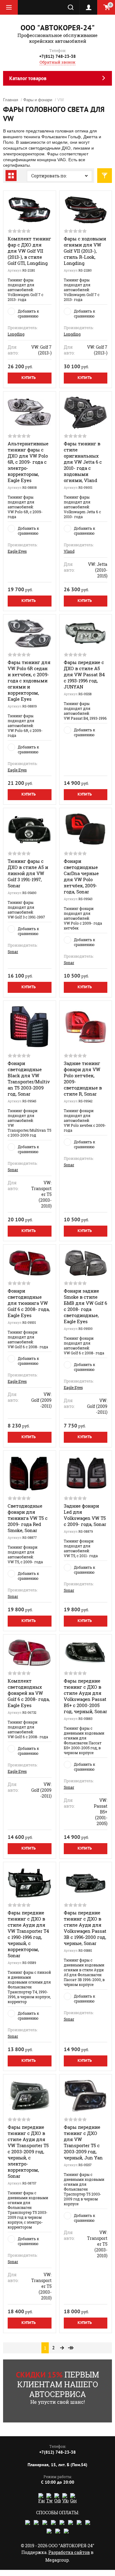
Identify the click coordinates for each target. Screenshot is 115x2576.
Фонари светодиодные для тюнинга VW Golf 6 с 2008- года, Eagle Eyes (29, 1303)
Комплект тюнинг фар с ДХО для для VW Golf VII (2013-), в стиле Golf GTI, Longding (29, 251)
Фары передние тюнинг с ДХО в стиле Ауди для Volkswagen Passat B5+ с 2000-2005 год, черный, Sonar (85, 1696)
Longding (16, 334)
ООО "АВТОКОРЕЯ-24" (58, 28)
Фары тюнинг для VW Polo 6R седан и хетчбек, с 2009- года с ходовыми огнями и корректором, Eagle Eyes (29, 681)
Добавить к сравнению (28, 314)
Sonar (13, 952)
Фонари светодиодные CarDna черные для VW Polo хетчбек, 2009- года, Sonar (81, 876)
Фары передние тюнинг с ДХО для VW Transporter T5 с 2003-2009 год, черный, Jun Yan (83, 2142)
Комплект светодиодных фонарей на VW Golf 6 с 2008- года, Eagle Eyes (29, 1693)
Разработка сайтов (69, 2552)
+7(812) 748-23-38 (57, 56)
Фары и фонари (38, 100)
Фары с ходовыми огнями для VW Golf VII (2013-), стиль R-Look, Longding (85, 251)
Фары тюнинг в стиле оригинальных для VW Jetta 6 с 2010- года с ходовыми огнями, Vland (83, 462)
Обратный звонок (57, 62)
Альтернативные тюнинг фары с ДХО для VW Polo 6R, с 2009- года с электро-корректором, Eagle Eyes (28, 462)
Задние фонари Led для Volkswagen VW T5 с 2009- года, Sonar (85, 1515)
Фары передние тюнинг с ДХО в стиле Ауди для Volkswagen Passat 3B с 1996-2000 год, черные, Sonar (85, 1928)
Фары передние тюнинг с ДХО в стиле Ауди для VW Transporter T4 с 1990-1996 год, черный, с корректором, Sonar (28, 1934)
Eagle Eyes (17, 551)
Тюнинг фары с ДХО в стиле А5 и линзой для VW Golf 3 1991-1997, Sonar (28, 873)
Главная (11, 100)
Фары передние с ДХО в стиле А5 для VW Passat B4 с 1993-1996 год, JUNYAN (84, 674)
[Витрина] (11, 176)
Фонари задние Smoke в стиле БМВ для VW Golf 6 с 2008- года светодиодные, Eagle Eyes (85, 1306)
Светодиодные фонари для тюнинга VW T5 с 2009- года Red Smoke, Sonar (28, 1518)
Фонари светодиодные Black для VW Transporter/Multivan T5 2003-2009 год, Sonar (29, 1078)
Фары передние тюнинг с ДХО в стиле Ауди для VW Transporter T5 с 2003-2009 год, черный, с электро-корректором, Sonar (28, 2151)
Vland (69, 551)
